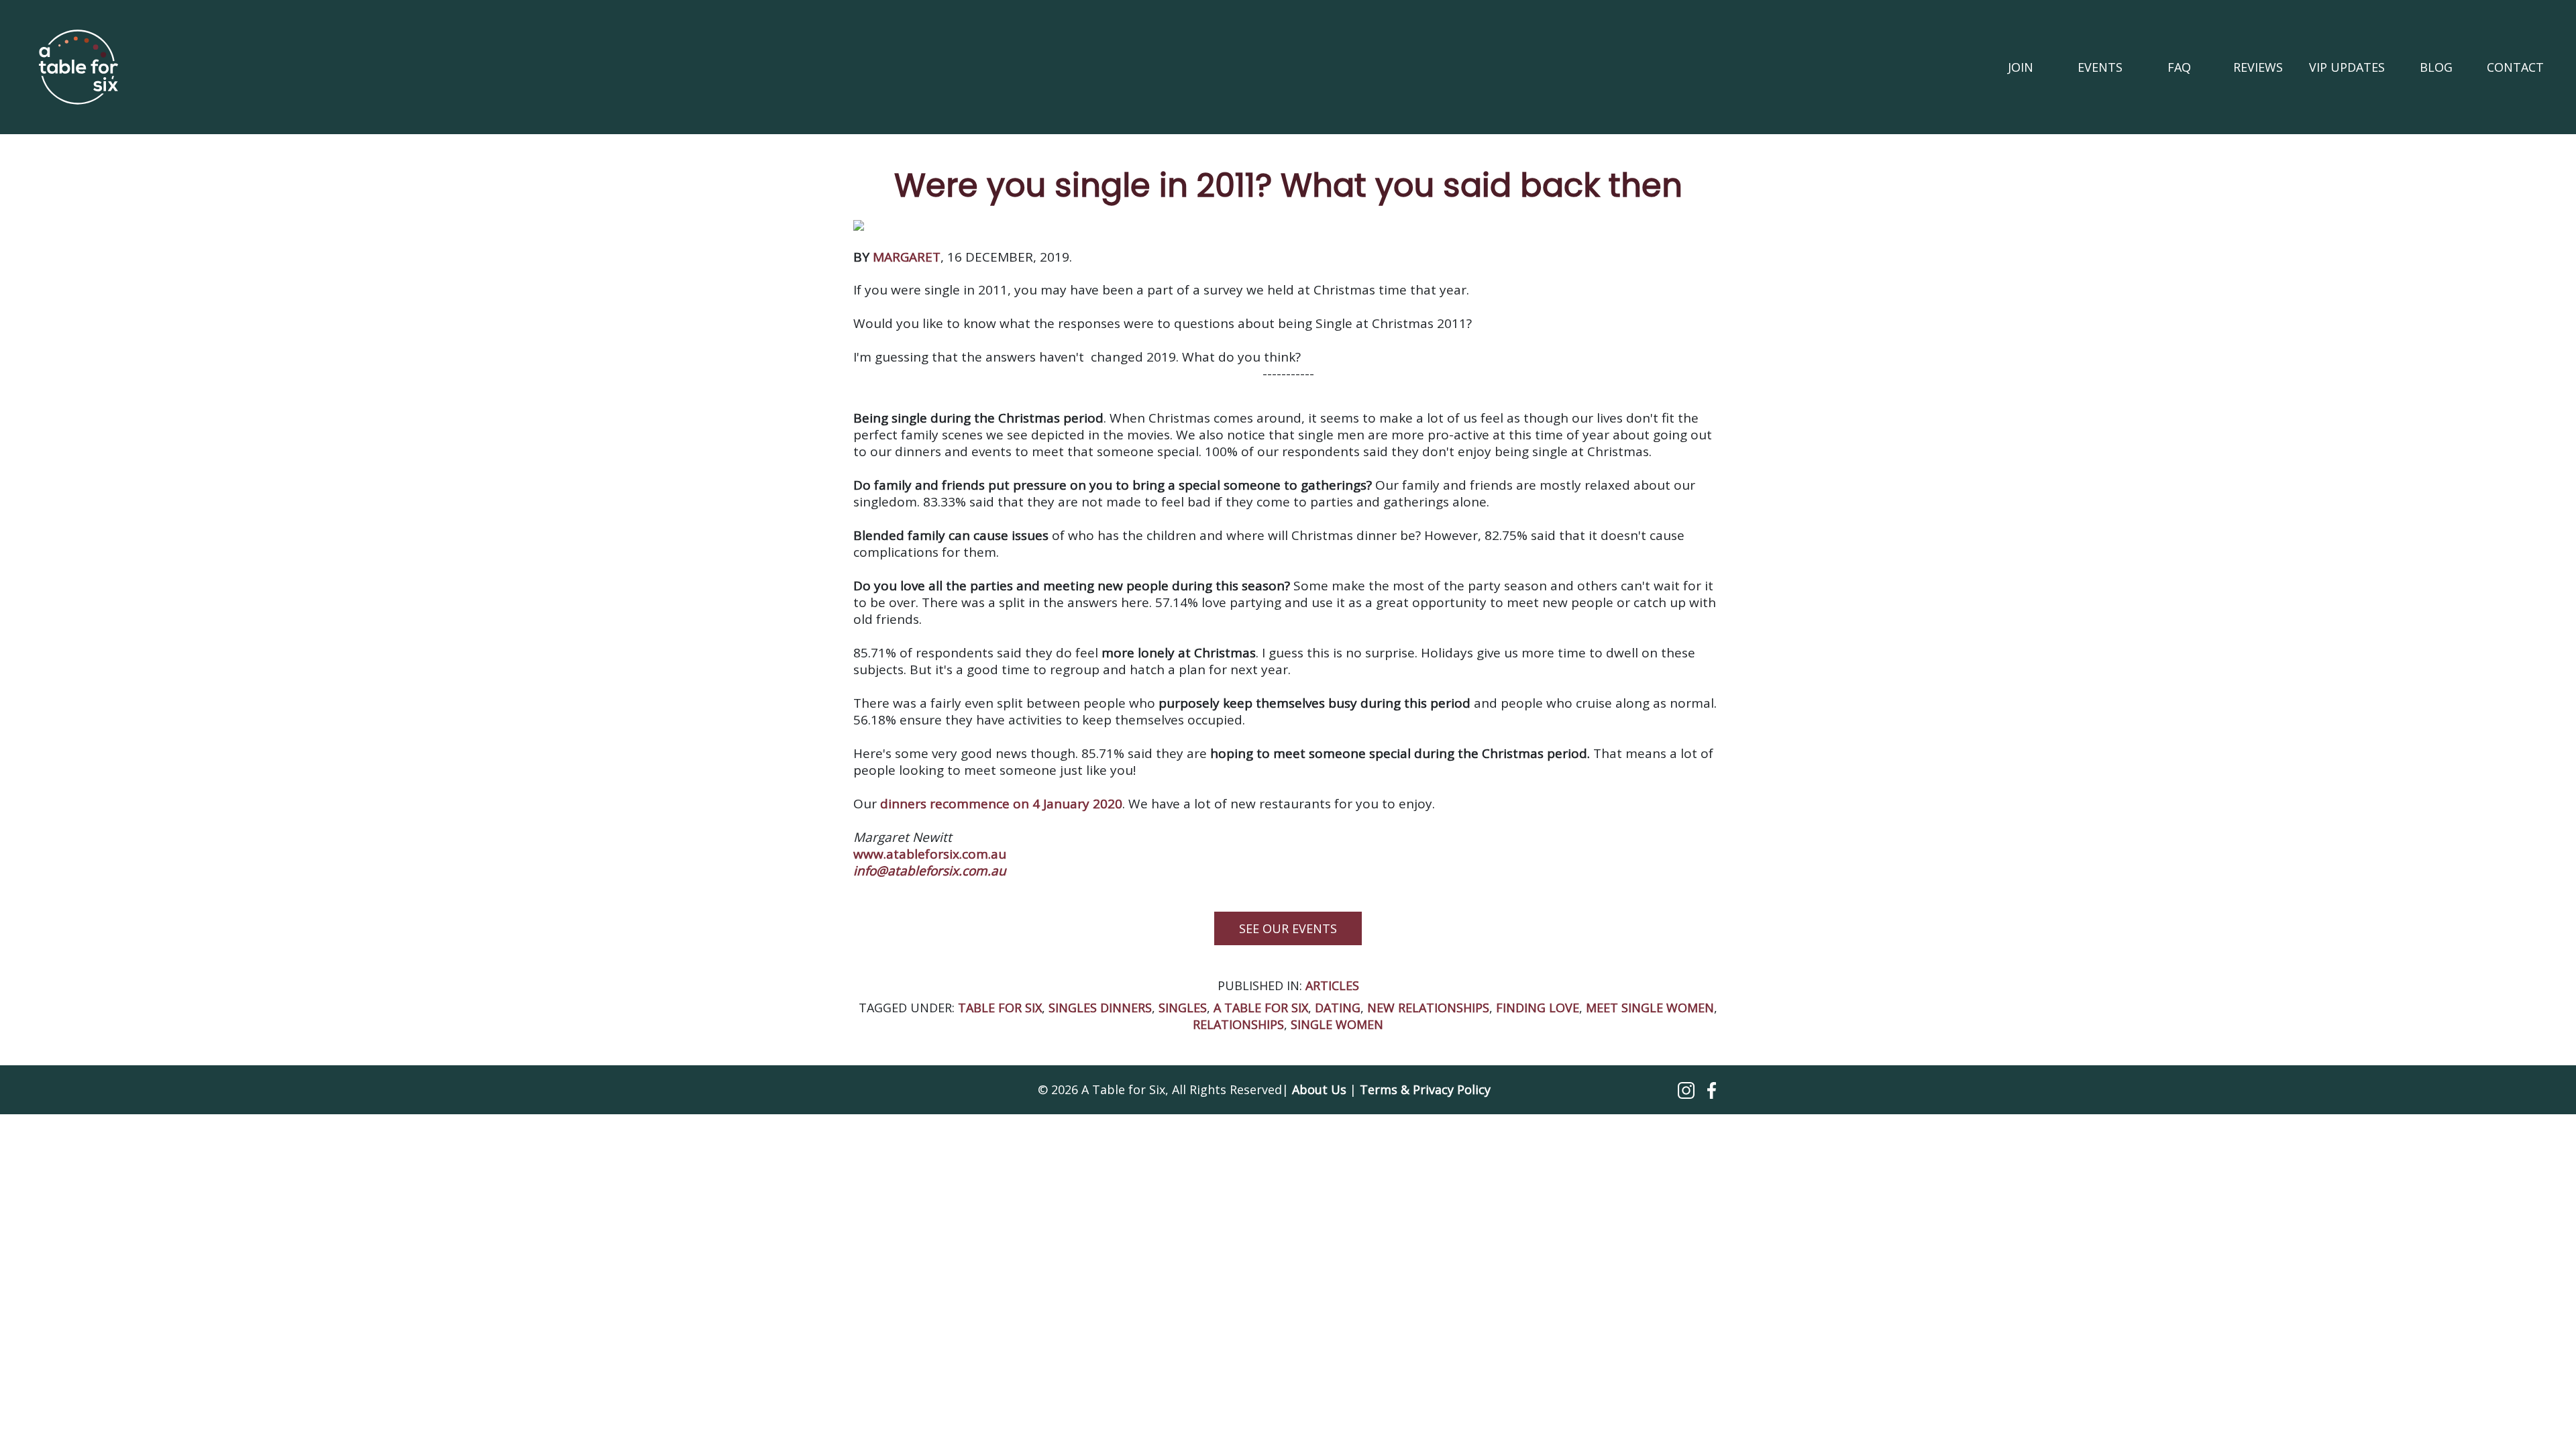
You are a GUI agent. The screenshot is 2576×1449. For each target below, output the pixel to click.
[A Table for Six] (78, 67)
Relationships (1238, 1024)
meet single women (1650, 1008)
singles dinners (1100, 1008)
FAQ (2179, 67)
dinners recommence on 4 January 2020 (1001, 804)
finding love (1538, 1008)
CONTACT (2515, 67)
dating (1338, 1008)
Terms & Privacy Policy (1425, 1089)
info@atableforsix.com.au (930, 871)
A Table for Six (1261, 1008)
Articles (1332, 985)
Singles (1183, 1008)
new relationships (1428, 1008)
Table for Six (1000, 1008)
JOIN (2021, 67)
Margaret (907, 257)
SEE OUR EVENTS (1288, 928)
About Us (1319, 1089)
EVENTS (2100, 67)
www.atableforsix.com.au (930, 854)
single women (1337, 1024)
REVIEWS (2258, 67)
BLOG (2436, 67)
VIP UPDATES (2347, 67)
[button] (1688, 1089)
